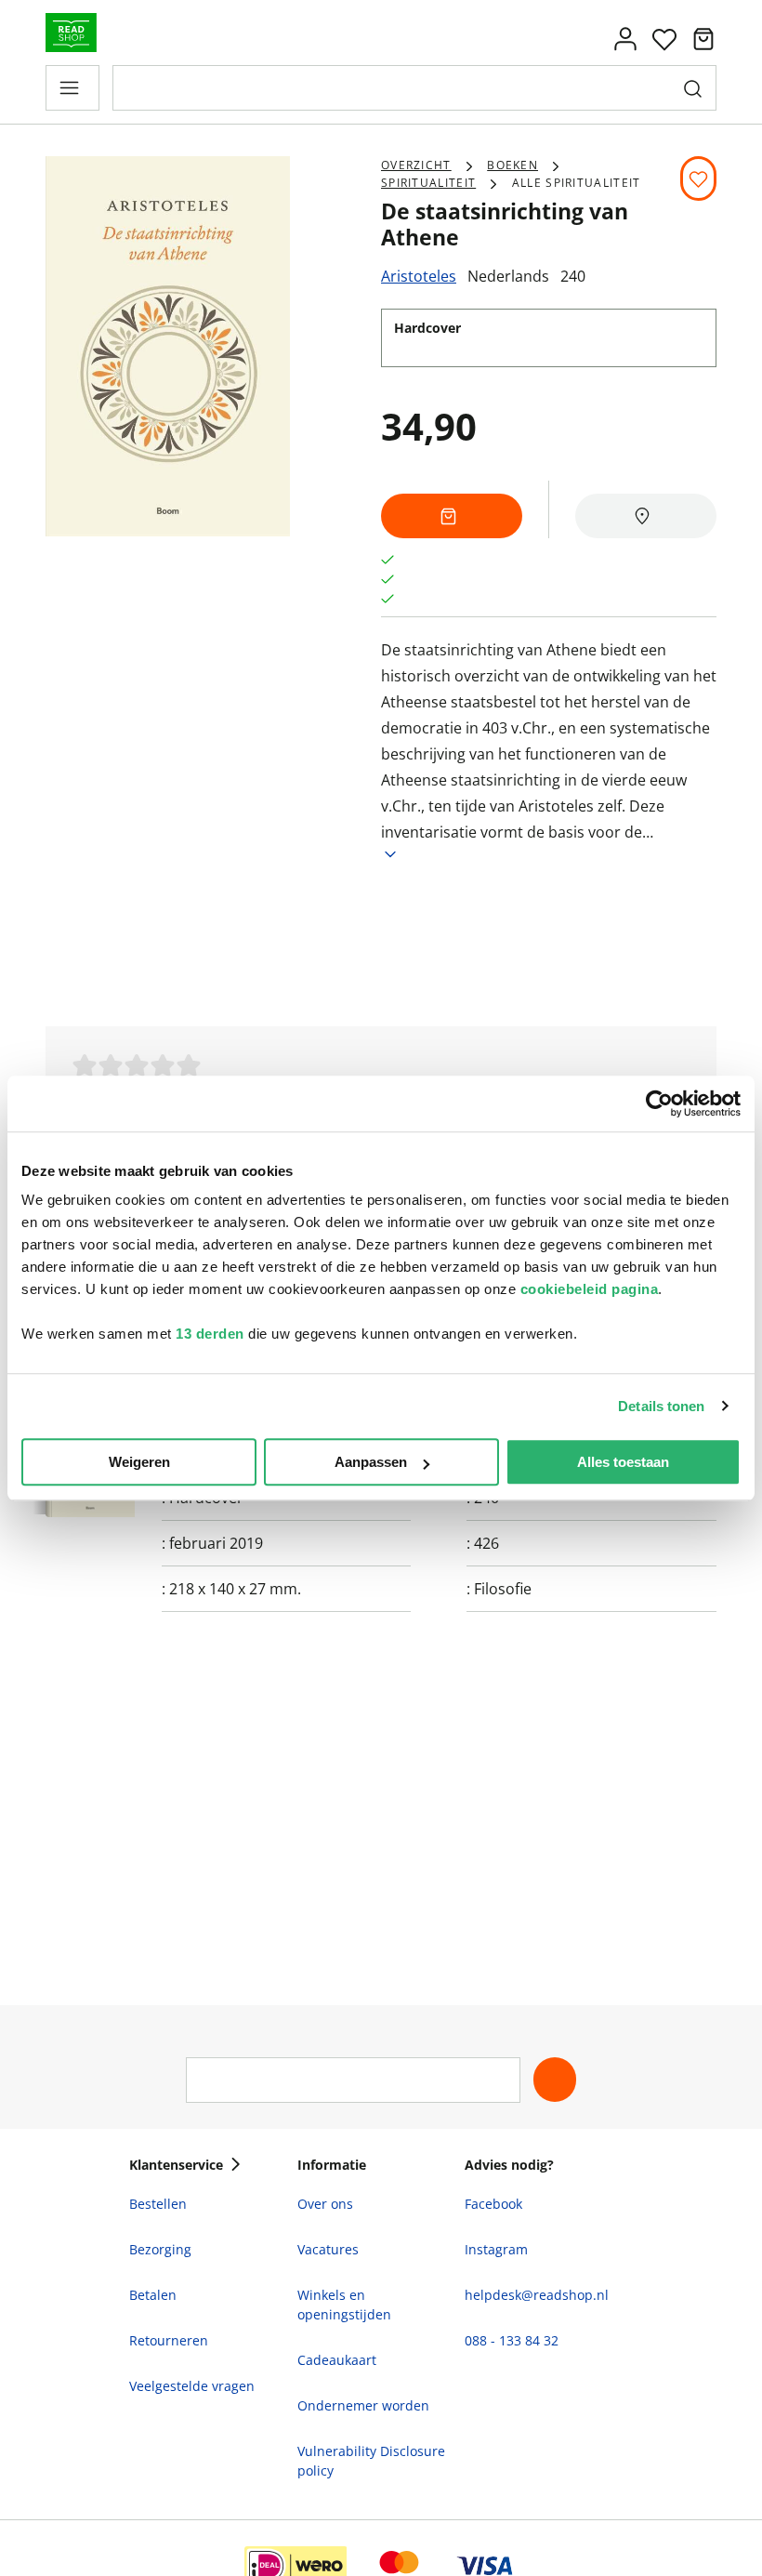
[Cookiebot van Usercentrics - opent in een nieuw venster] (659, 1103)
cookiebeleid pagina (590, 1289)
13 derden (210, 1334)
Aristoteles (419, 276)
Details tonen (661, 1406)
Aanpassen (371, 1462)
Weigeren (139, 1462)
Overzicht (416, 165)
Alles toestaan (623, 1462)
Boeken (512, 165)
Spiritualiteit (428, 183)
